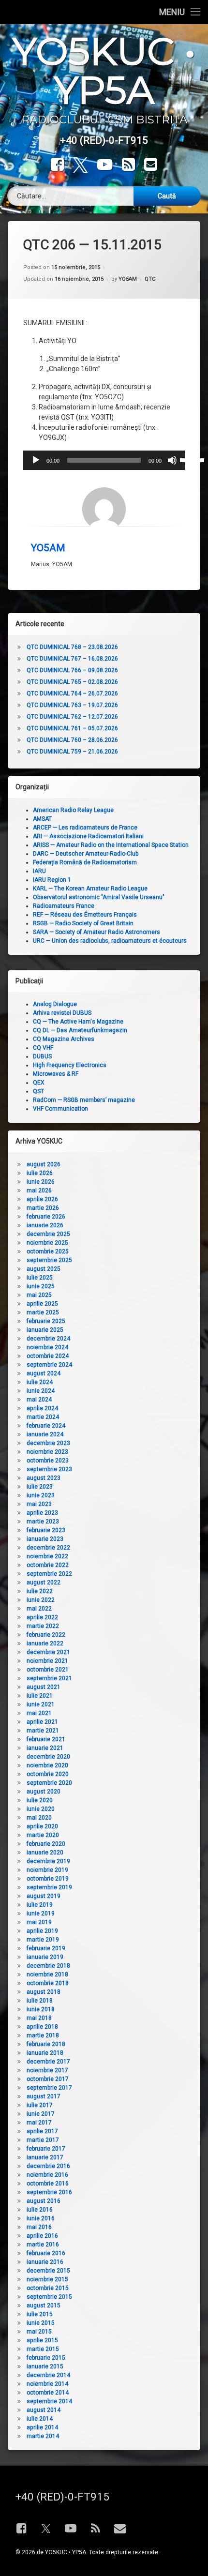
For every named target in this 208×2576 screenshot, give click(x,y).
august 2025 (44, 1269)
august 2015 (44, 2305)
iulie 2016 (40, 2210)
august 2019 (44, 1896)
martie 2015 (43, 2349)
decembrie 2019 (48, 1861)
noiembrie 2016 (47, 2175)
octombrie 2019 (48, 1879)
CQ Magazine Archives (64, 1039)
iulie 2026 (40, 1173)
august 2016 (44, 2201)
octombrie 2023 (48, 1461)
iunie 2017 (41, 2114)
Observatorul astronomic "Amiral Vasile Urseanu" (99, 897)
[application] (104, 460)
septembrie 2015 (49, 2297)
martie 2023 (43, 1521)
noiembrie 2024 (47, 1347)
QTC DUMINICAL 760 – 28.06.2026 (72, 740)
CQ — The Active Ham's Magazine (78, 1022)
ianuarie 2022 (45, 1643)
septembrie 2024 (49, 1365)
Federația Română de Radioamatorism (85, 862)
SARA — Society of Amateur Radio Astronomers (97, 932)
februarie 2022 (46, 1635)
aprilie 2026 (42, 1199)
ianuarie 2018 (45, 2053)
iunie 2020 (41, 1809)
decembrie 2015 (48, 2271)
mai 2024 (39, 1400)
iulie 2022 (40, 1591)
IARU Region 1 (52, 880)
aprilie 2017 (42, 2131)
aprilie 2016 (42, 2236)
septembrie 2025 (49, 1260)
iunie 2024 (41, 1391)
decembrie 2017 (48, 2062)
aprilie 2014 (42, 2427)
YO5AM (128, 279)
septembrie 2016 (49, 2192)
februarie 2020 (46, 1844)
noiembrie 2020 (47, 1765)
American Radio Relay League (73, 810)
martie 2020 (43, 1835)
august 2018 (44, 1992)
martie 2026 (43, 1208)
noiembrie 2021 (47, 1661)
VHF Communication (60, 1109)
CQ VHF (43, 1048)
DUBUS (42, 1056)
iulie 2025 (40, 1278)
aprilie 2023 (42, 1513)
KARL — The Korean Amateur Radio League (90, 889)
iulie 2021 (40, 1696)
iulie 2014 (40, 2419)
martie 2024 (43, 1417)
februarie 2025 (46, 1321)
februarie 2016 (46, 2253)
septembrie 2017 (49, 2088)
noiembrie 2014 (47, 2384)
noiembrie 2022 (47, 1556)
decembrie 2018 (48, 1966)
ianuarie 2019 (45, 1957)
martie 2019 (43, 1940)
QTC (150, 279)
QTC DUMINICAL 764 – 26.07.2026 (72, 693)
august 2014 (44, 2410)
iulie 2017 (40, 2105)
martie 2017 (43, 2140)
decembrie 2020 (48, 1757)
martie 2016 (43, 2245)
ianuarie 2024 (45, 1434)
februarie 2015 (46, 2358)
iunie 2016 (41, 2218)
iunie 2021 (41, 1704)
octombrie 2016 (48, 2184)
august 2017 (44, 2096)
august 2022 (44, 1582)
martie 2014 (43, 2436)
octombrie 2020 (48, 1774)
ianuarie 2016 (45, 2262)
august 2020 (44, 1792)
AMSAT (42, 819)
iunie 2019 (41, 1913)
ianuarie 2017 (45, 2157)
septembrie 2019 (49, 1887)
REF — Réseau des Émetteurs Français (85, 915)
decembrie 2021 (48, 1652)
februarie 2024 (46, 1426)
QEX (39, 1083)
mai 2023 (39, 1504)
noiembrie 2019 (47, 1870)
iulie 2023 (40, 1487)
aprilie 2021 (42, 1722)
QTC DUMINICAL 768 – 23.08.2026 (72, 647)
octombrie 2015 (48, 2288)
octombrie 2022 (48, 1565)
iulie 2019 (40, 1905)
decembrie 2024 (48, 1339)
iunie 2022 (41, 1600)
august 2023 (44, 1478)
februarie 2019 (46, 1948)
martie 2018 (43, 2035)
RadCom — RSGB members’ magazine (84, 1100)
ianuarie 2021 (45, 1748)
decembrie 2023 (48, 1443)
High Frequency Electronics (70, 1065)
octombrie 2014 (48, 2393)
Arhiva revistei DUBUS (62, 1013)
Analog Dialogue (55, 1004)
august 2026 (44, 1164)
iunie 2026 (41, 1182)
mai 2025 (39, 1295)
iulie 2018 (40, 2001)
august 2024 (44, 1373)
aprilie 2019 (42, 1931)
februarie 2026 (46, 1217)
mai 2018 (39, 2018)
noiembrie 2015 (47, 2279)
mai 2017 (39, 2123)
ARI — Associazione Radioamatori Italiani (88, 836)
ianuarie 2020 (45, 1853)
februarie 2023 (46, 1530)
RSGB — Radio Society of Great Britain (83, 923)
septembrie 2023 (49, 1469)
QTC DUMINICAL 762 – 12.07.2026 (72, 717)
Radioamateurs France (64, 906)
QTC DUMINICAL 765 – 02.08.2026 (72, 682)
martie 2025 (43, 1312)
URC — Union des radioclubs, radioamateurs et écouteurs (110, 941)
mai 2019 (39, 1922)
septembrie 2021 (49, 1678)
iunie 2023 (41, 1495)
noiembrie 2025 (47, 1243)
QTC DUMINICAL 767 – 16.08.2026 (72, 659)
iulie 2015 (40, 2314)
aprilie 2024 (42, 1408)
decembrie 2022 (48, 1548)
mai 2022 (39, 1609)
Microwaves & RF (56, 1074)
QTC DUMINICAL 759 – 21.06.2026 (72, 752)
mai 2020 (39, 1818)
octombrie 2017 (48, 2079)
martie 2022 (43, 1626)
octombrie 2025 (48, 1251)
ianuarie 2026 (45, 1225)
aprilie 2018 (42, 2027)
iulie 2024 (40, 1382)
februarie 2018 (46, 2044)
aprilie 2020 (42, 1826)
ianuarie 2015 (45, 2366)
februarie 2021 (46, 1739)
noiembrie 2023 (47, 1452)
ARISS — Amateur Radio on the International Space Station (111, 845)
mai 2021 (39, 1713)
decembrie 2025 (48, 1234)
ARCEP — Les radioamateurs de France (85, 828)
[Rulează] (36, 460)
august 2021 (44, 1687)
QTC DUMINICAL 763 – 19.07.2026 (72, 705)
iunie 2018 (41, 2009)
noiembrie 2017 (47, 2070)
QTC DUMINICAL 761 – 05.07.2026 (72, 728)
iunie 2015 (41, 2323)
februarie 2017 (46, 2149)
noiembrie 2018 (47, 1974)
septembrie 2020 (49, 1783)
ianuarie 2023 (45, 1539)
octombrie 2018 (48, 1983)
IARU (39, 871)
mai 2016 (39, 2227)
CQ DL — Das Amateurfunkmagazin (80, 1030)
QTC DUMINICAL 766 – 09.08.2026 (72, 670)
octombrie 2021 (48, 1670)
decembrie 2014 (48, 2375)
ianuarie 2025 (45, 1330)
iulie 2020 (40, 1800)
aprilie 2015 (42, 2340)
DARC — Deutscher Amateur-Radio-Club (86, 854)
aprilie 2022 (42, 1617)
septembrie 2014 (49, 2401)
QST (38, 1091)
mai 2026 (39, 1190)
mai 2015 (39, 2332)
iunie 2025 (41, 1286)
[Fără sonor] (172, 460)
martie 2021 (43, 1731)
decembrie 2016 (48, 2166)
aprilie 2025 (42, 1304)
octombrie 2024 (48, 1356)
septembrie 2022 (49, 1574)
